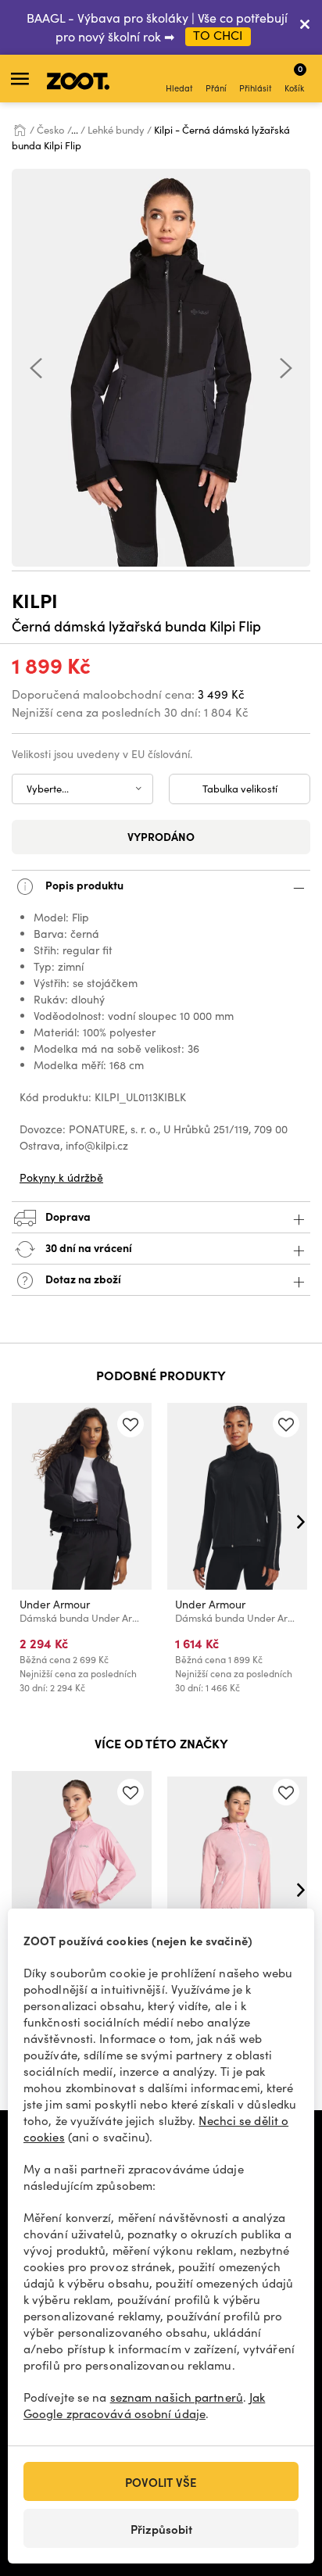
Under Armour (55, 1604)
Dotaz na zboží (82, 1279)
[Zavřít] (305, 27)
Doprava (67, 1216)
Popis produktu (83, 885)
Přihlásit (256, 88)
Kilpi (35, 600)
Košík (294, 78)
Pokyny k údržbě (61, 1177)
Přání (216, 88)
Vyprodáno (161, 836)
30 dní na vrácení (88, 1247)
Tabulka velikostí (240, 789)
